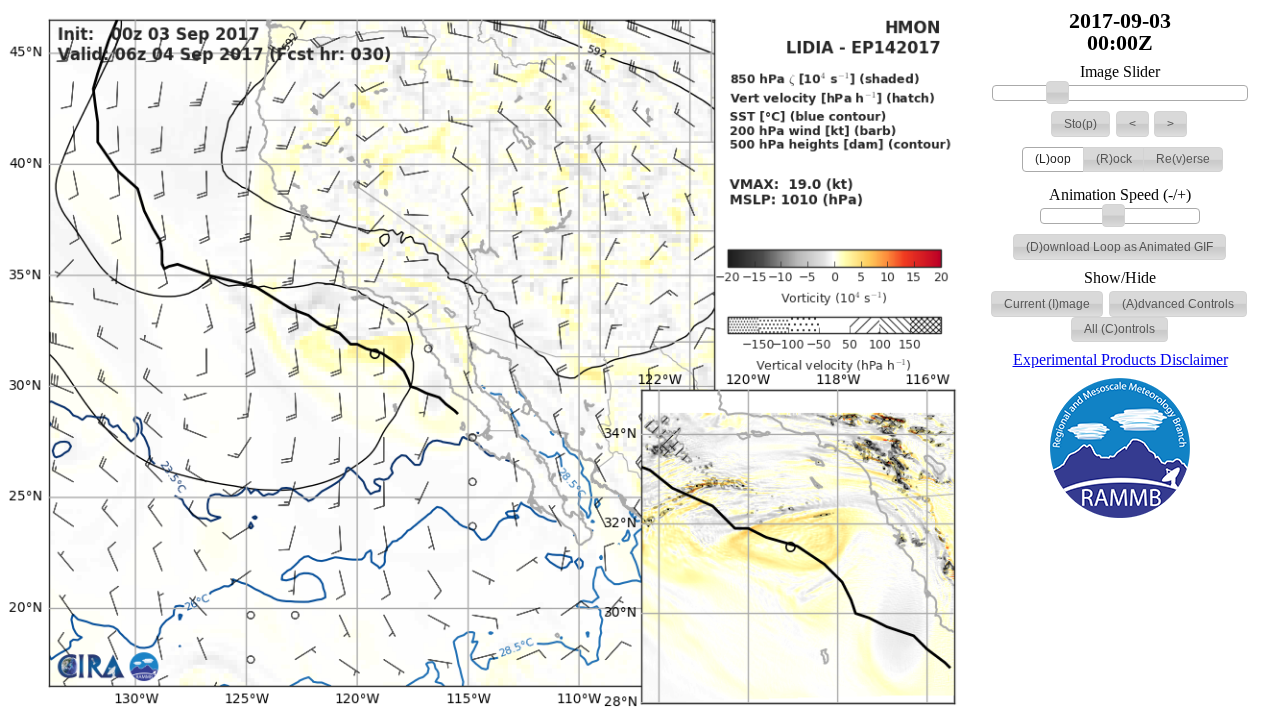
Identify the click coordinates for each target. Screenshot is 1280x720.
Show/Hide (1120, 278)
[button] (1080, 124)
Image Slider (1120, 72)
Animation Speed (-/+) (1120, 195)
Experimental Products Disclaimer (1120, 359)
